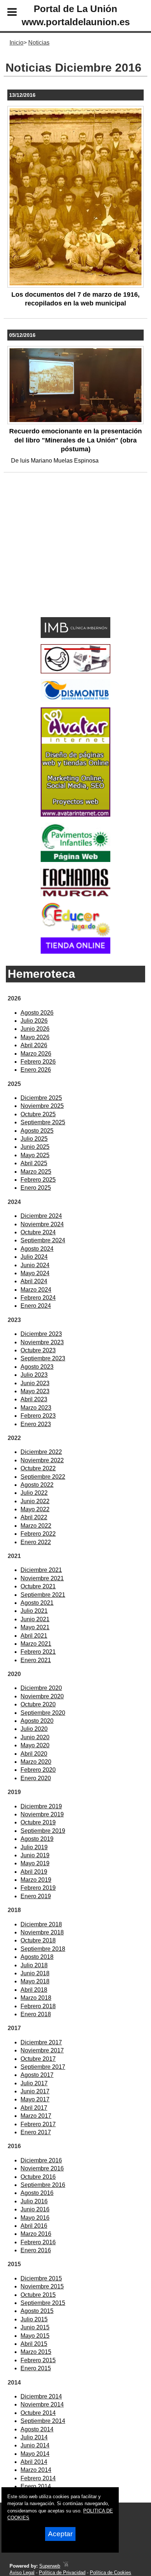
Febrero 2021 (38, 1652)
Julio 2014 (34, 2437)
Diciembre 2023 (41, 1334)
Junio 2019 (35, 1855)
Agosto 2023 (37, 1367)
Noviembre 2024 (42, 1224)
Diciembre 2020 (41, 1688)
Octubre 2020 (38, 1704)
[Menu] (6, 13)
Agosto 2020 (37, 1721)
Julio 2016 (34, 2201)
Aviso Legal (22, 2573)
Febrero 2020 (38, 1770)
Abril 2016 (34, 2226)
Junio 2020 (35, 1737)
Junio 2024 (35, 1265)
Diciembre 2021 (41, 1570)
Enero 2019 (36, 1896)
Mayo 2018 (35, 1981)
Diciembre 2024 (41, 1216)
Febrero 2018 (38, 2006)
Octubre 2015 (38, 2295)
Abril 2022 (34, 1517)
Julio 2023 (34, 1375)
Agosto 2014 (37, 2429)
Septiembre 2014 (43, 2421)
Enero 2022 (36, 1542)
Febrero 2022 (38, 1534)
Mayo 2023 (35, 1391)
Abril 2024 (34, 1281)
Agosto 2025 (37, 1131)
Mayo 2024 (35, 1273)
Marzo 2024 (36, 1290)
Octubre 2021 (38, 1586)
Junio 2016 (35, 2209)
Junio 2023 (35, 1383)
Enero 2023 (36, 1424)
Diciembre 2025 (41, 1098)
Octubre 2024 (38, 1232)
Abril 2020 (34, 1754)
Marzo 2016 (36, 2234)
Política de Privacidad (62, 2573)
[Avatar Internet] (75, 815)
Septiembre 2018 (43, 1949)
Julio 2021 (34, 1611)
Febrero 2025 (38, 1180)
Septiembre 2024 (43, 1240)
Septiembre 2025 (43, 1122)
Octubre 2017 (38, 2059)
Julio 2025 (34, 1139)
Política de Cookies (111, 2573)
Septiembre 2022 (43, 1477)
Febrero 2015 (38, 2360)
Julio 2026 (34, 1021)
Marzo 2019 (36, 1880)
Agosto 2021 (37, 1603)
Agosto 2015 (37, 2311)
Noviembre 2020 (42, 1696)
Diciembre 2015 (41, 2278)
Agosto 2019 (37, 1839)
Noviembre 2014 (42, 2404)
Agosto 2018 (37, 1957)
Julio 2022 (34, 1493)
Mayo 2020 (35, 1745)
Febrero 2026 (38, 1062)
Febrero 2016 (38, 2242)
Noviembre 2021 (42, 1578)
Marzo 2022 (36, 1526)
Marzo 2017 (36, 2116)
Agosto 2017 (37, 2075)
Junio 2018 (35, 1973)
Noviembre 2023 (42, 1342)
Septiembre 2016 (43, 2185)
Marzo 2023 (36, 1408)
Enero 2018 (36, 2014)
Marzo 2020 (36, 1762)
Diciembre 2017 (41, 2042)
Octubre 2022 (38, 1468)
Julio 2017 (34, 2083)
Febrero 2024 (38, 1298)
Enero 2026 (36, 1070)
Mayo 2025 (35, 1155)
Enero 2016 (36, 2250)
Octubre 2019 (38, 1822)
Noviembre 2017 (42, 2050)
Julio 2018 (34, 1965)
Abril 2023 (34, 1399)
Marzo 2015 (36, 2352)
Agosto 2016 (37, 2193)
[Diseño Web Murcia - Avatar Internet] (66, 2566)
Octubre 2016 (38, 2177)
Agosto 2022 (37, 1485)
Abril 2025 (34, 1163)
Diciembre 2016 (41, 2160)
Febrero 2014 (38, 2478)
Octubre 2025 (38, 1114)
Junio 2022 (35, 1501)
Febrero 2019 (38, 1888)
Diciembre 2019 (41, 1806)
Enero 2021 (36, 1660)
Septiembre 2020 (43, 1713)
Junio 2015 (35, 2327)
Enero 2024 (36, 1306)
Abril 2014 (34, 2462)
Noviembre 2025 (42, 1106)
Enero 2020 (36, 1778)
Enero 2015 (36, 2368)
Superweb (50, 2566)
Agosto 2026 (37, 1013)
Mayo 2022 (35, 1509)
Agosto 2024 (37, 1249)
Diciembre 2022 (41, 1452)
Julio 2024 (34, 1257)
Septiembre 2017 (43, 2067)
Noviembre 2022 (42, 1460)
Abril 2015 (34, 2344)
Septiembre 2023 (43, 1358)
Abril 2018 (34, 1990)
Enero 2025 (36, 1188)
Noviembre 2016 (42, 2168)
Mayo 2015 (35, 2336)
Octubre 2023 (38, 1350)
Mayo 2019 (35, 1863)
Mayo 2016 (35, 2218)
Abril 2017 (34, 2108)
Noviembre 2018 (42, 1932)
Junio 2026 (35, 1029)
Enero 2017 (36, 2132)
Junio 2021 (35, 1619)
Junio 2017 (35, 2091)
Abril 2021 (34, 1636)
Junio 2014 (35, 2445)
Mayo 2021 (35, 1627)
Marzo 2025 (36, 1172)
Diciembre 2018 (41, 1924)
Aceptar (60, 2534)
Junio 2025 (35, 1147)
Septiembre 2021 (43, 1595)
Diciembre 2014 (41, 2396)
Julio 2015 (34, 2319)
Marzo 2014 (36, 2470)
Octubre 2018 (38, 1940)
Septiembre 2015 (43, 2303)
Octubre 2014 (38, 2413)
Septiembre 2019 (43, 1831)
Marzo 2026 (36, 1054)
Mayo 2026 (35, 1037)
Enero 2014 (36, 2486)
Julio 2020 (34, 1729)
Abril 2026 (34, 1045)
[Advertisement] (64, 556)
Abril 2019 (34, 1872)
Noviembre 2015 (42, 2286)
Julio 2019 (34, 1847)
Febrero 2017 (38, 2124)
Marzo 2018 (36, 1998)
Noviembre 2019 (42, 1814)
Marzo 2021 (36, 1644)
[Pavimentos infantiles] (75, 860)
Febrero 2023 (38, 1416)
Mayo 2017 (35, 2099)
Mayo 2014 (35, 2454)
